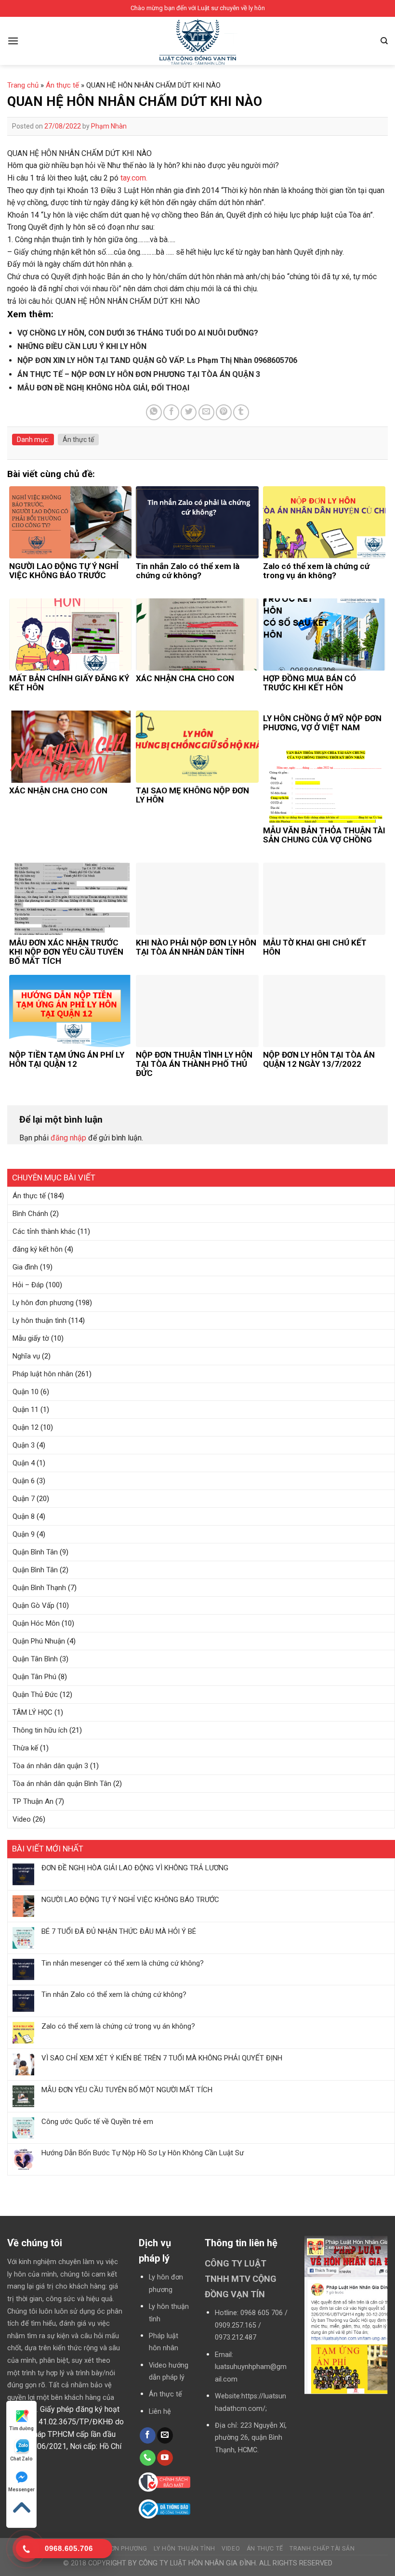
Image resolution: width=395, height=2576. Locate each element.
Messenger (21, 2490)
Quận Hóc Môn (36, 1623)
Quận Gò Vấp (33, 1605)
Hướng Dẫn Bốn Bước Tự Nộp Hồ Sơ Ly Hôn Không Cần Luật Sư (143, 2153)
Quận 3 (24, 1445)
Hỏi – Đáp (28, 1285)
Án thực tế (29, 1196)
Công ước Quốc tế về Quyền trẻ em (97, 2122)
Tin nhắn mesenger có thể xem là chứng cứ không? (123, 1963)
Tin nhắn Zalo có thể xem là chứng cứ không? (114, 1994)
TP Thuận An (33, 1801)
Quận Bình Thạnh (39, 1588)
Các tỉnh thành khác (44, 1231)
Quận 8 (24, 1516)
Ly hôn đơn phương (43, 1303)
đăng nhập (68, 1138)
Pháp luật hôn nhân (43, 1374)
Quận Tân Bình (35, 1659)
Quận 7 (24, 1499)
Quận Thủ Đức (35, 1695)
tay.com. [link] (134, 178)
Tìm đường (21, 2428)
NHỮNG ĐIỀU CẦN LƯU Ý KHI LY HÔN (82, 346)
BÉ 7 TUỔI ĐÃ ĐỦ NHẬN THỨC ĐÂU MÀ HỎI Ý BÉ (119, 1931)
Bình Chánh (30, 1214)
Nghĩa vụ (26, 1356)
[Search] (384, 41)
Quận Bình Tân (35, 1552)
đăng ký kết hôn (38, 1249)
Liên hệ (160, 2412)
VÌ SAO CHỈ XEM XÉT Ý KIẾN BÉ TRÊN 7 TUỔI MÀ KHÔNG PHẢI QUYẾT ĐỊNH (162, 2058)
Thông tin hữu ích (40, 1730)
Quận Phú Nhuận (39, 1641)
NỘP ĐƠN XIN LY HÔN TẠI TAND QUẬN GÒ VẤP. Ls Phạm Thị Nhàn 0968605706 (157, 360)
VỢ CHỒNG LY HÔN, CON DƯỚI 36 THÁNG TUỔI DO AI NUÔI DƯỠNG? (138, 333)
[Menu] (13, 41)
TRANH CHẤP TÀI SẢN (322, 2549)
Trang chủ (23, 85)
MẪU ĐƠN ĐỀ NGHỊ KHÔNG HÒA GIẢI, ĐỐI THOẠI (103, 388)
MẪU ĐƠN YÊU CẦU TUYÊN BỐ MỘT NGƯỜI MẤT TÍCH (127, 2090)
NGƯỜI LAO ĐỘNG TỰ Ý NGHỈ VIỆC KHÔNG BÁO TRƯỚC (130, 1900)
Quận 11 (26, 1410)
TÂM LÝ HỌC (33, 1712)
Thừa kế (25, 1748)
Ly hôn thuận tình (39, 1320)
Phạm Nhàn (109, 126)
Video (22, 1819)
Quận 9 (24, 1534)
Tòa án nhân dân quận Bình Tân (62, 1784)
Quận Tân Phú (34, 1677)
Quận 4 (24, 1463)
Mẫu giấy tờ (31, 1338)
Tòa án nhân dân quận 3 (50, 1766)
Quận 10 (26, 1392)
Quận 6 (24, 1481)
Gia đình (25, 1267)
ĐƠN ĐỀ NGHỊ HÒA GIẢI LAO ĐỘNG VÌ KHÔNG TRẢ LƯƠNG (135, 1868)
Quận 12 (26, 1427)
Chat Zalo (21, 2459)
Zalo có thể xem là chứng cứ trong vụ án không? (118, 2026)
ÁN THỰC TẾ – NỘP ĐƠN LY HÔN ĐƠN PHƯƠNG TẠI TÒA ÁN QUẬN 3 (139, 374)
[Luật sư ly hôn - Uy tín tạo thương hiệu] (197, 43)
